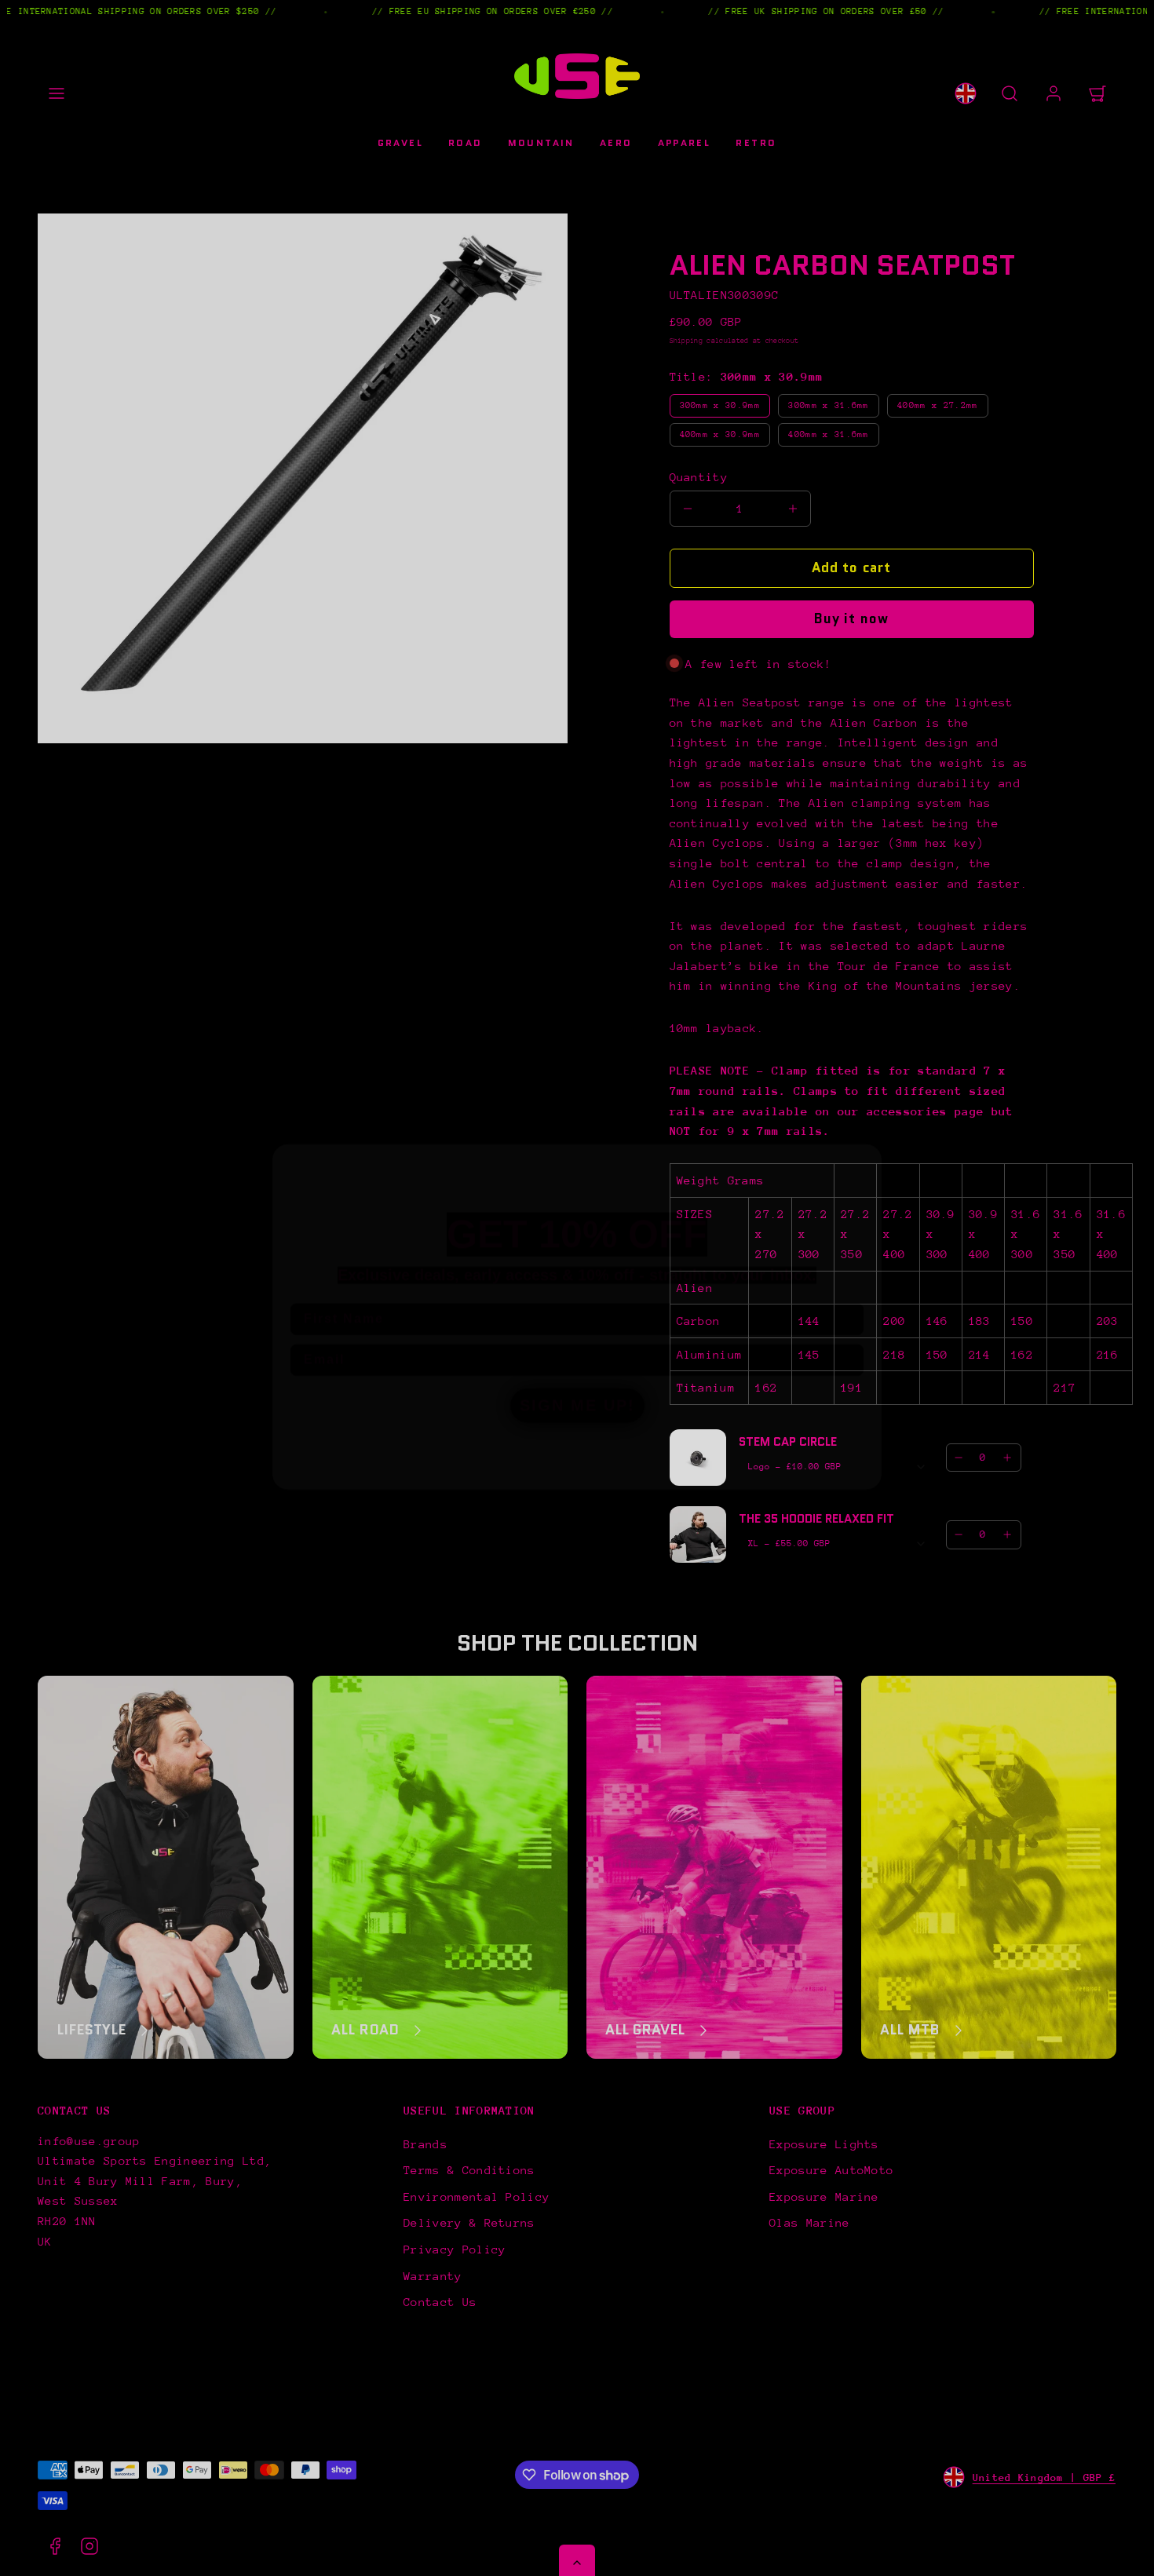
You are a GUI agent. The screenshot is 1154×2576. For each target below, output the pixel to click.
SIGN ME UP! (577, 1377)
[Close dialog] (866, 1131)
